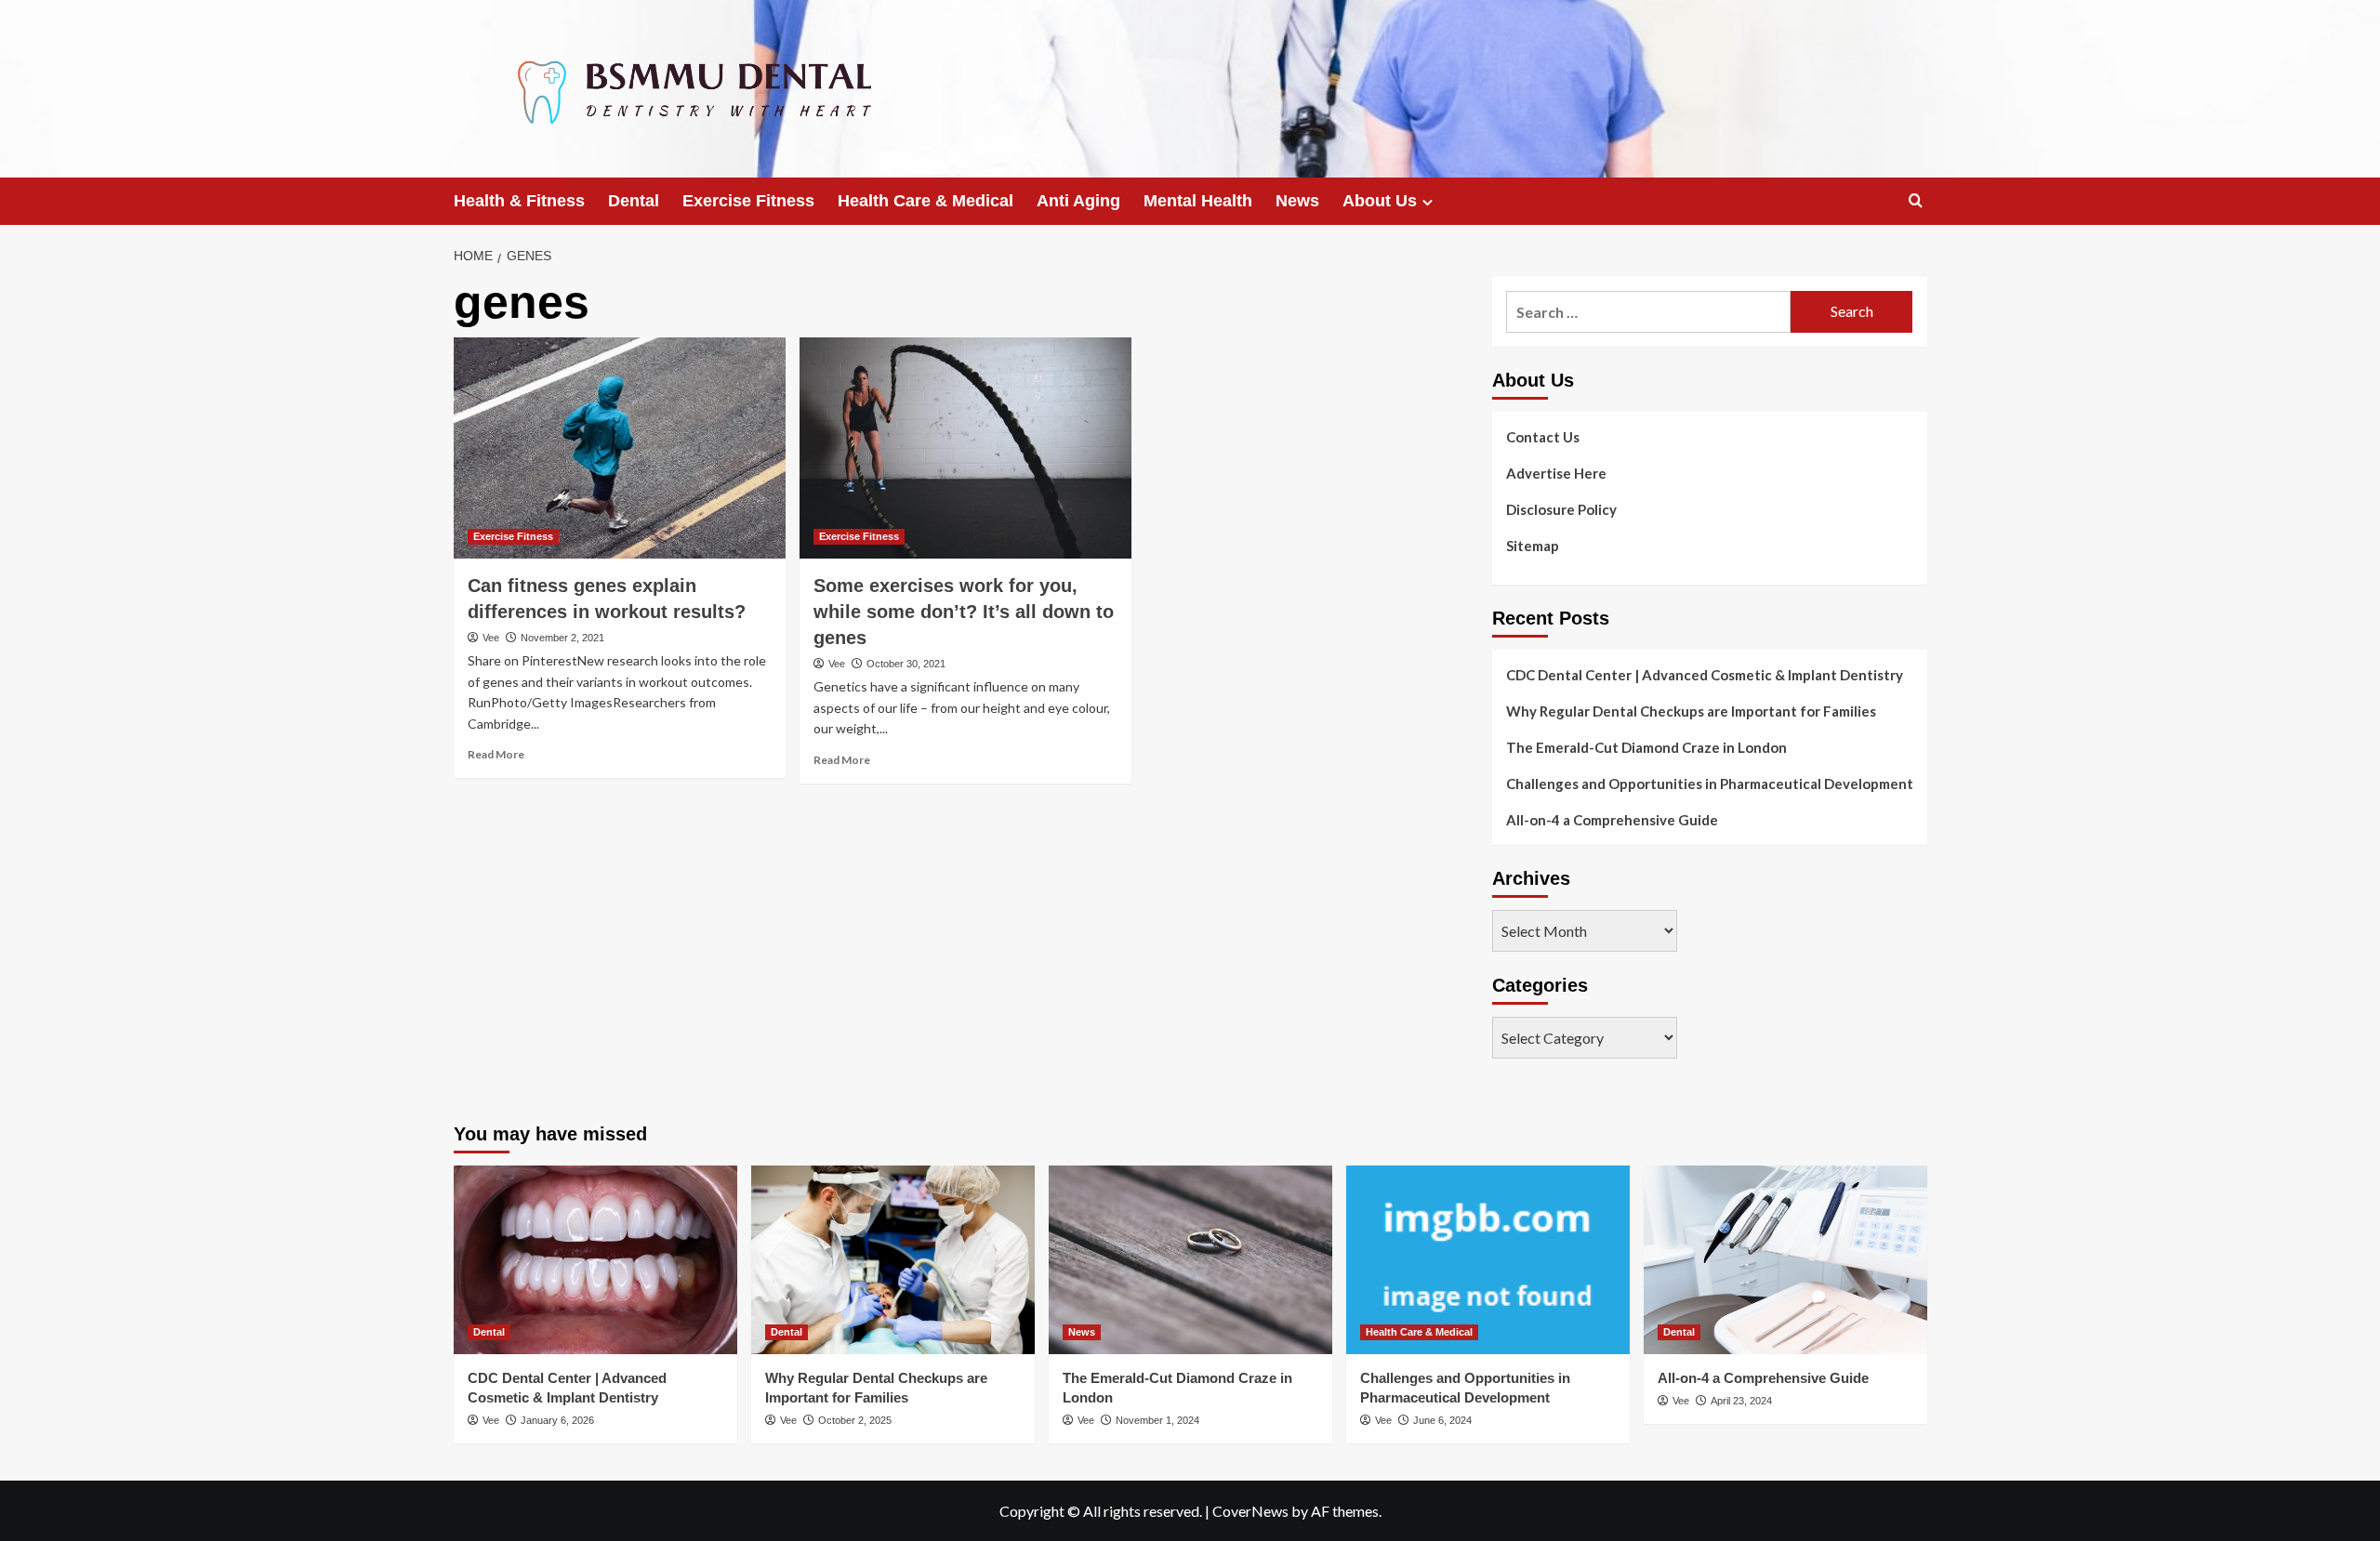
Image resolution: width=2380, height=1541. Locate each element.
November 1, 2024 (1157, 1420)
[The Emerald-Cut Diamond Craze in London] (1190, 1260)
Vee (491, 638)
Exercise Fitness (748, 201)
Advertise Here (1556, 473)
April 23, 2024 (1741, 1401)
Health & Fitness (519, 201)
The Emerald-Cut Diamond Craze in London (1646, 747)
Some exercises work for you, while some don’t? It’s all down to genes (964, 612)
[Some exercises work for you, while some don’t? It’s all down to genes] (965, 448)
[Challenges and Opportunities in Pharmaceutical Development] (1488, 1260)
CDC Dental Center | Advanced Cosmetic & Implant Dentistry (1705, 675)
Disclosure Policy (1561, 509)
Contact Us (1543, 437)
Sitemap (1533, 546)
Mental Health (1198, 201)
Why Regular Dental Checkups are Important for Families (1691, 711)
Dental (634, 201)
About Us (1380, 201)
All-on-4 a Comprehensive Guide (1612, 820)
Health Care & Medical (926, 201)
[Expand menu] (1428, 202)
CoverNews (1250, 1511)
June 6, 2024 (1442, 1420)
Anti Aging (1078, 201)
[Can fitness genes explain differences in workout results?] (620, 448)
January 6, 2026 (557, 1420)
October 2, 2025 (855, 1420)
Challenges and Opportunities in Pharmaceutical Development (1710, 784)
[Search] (1916, 201)
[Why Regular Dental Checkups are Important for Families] (893, 1260)
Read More (496, 754)
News (1297, 201)
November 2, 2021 (562, 638)
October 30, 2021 (906, 664)
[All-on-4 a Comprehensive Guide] (1785, 1260)
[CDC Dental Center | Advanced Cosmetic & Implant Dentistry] (595, 1260)
